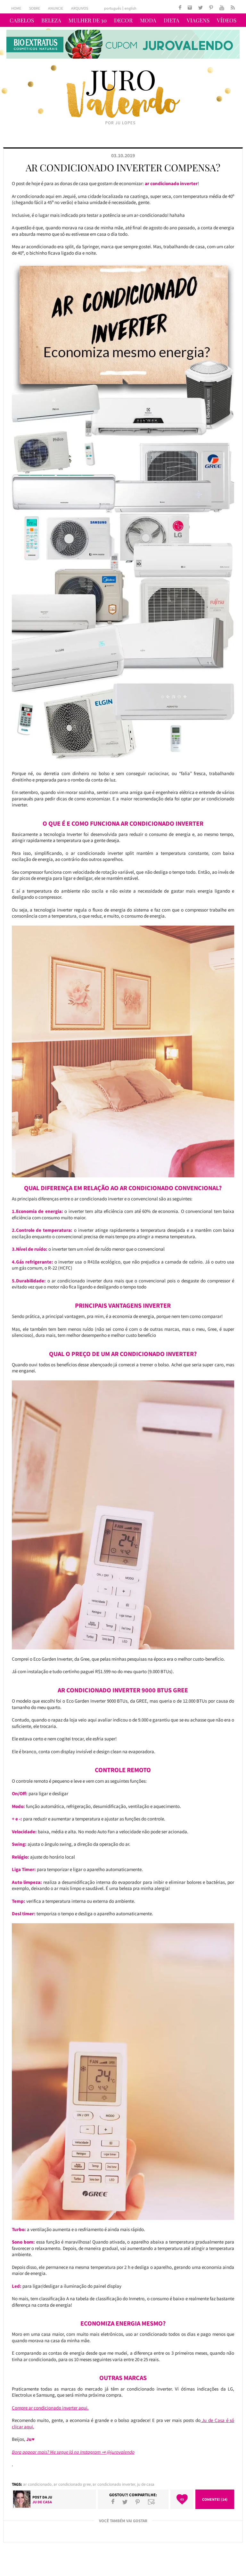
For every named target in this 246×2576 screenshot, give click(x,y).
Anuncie (56, 8)
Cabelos (22, 20)
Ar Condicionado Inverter (114, 2484)
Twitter (125, 2502)
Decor (123, 20)
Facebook (113, 2502)
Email (152, 2502)
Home (16, 8)
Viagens (198, 20)
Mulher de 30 (88, 20)
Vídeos (227, 20)
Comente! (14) (215, 2499)
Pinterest (138, 2502)
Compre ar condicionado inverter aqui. (50, 2408)
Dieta (172, 20)
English (131, 8)
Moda (148, 20)
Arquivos (80, 8)
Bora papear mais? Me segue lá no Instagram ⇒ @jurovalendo (73, 2452)
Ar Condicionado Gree (72, 2484)
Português (113, 8)
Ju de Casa (146, 2484)
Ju (50, 2497)
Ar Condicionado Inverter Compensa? (123, 168)
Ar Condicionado (37, 2484)
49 (182, 2499)
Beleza (51, 20)
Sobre (35, 8)
